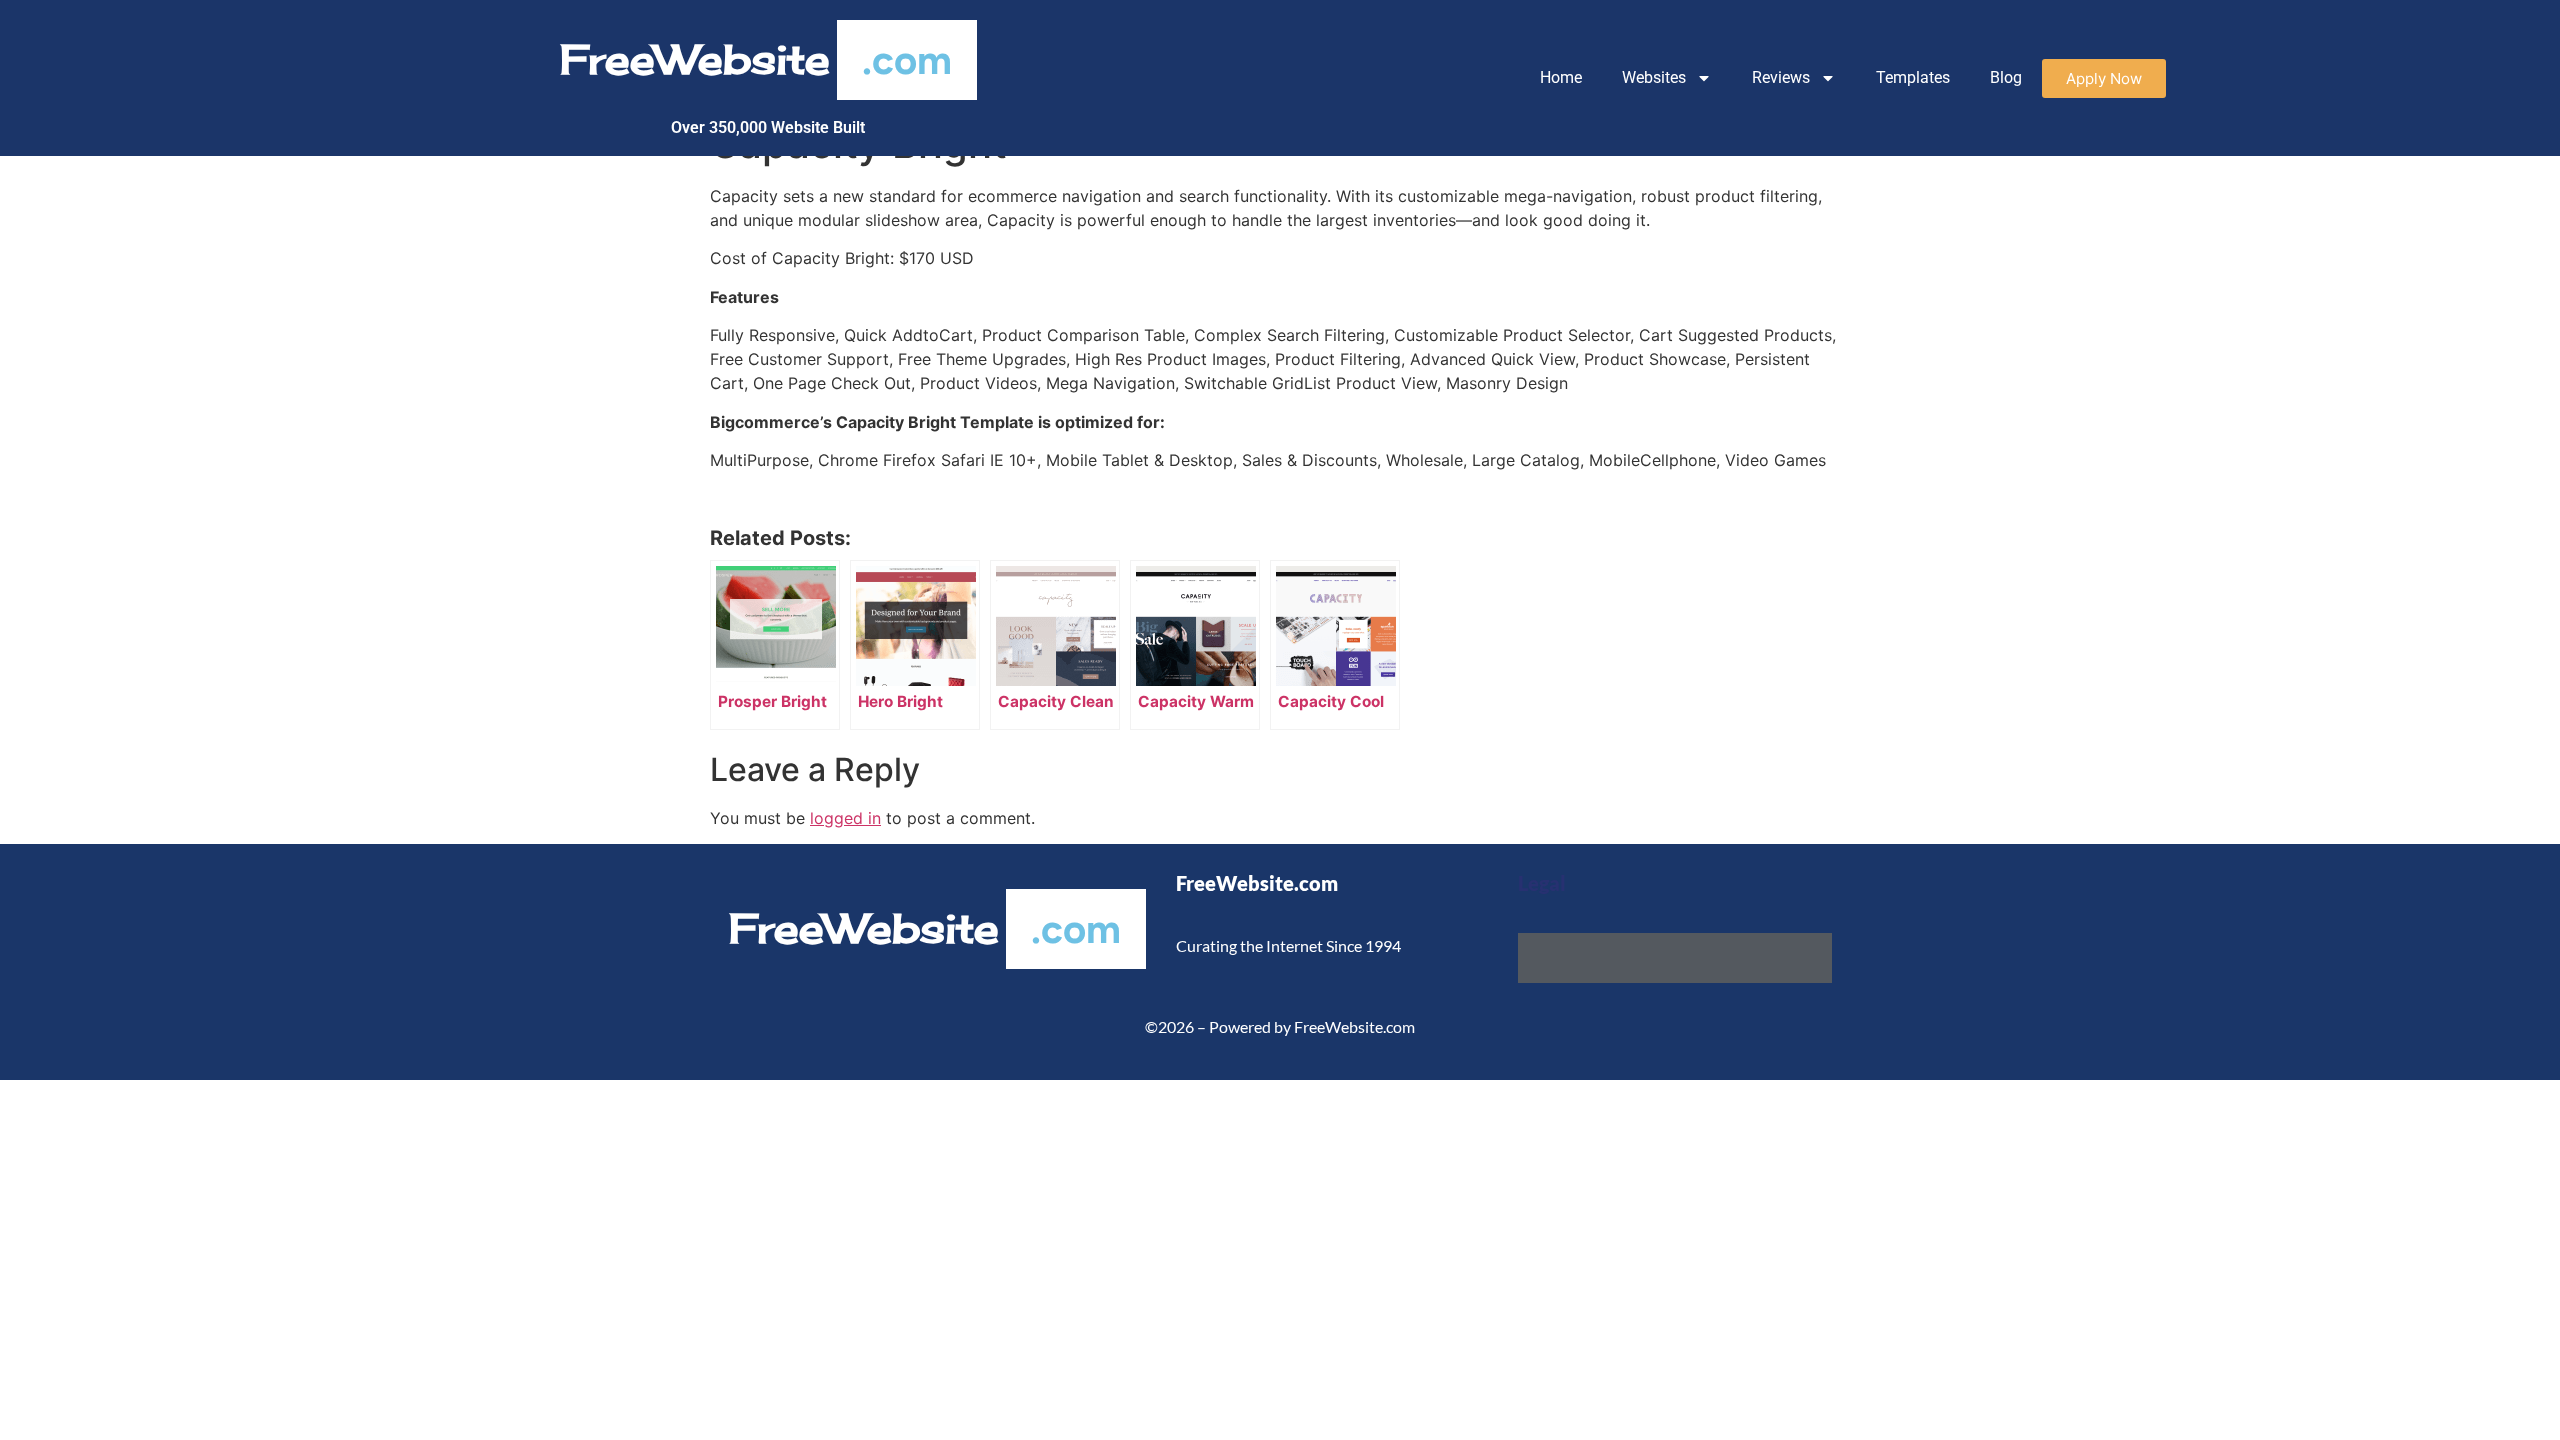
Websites (1654, 77)
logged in (845, 818)
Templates (1913, 77)
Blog (2006, 77)
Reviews (1781, 77)
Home (1561, 77)
